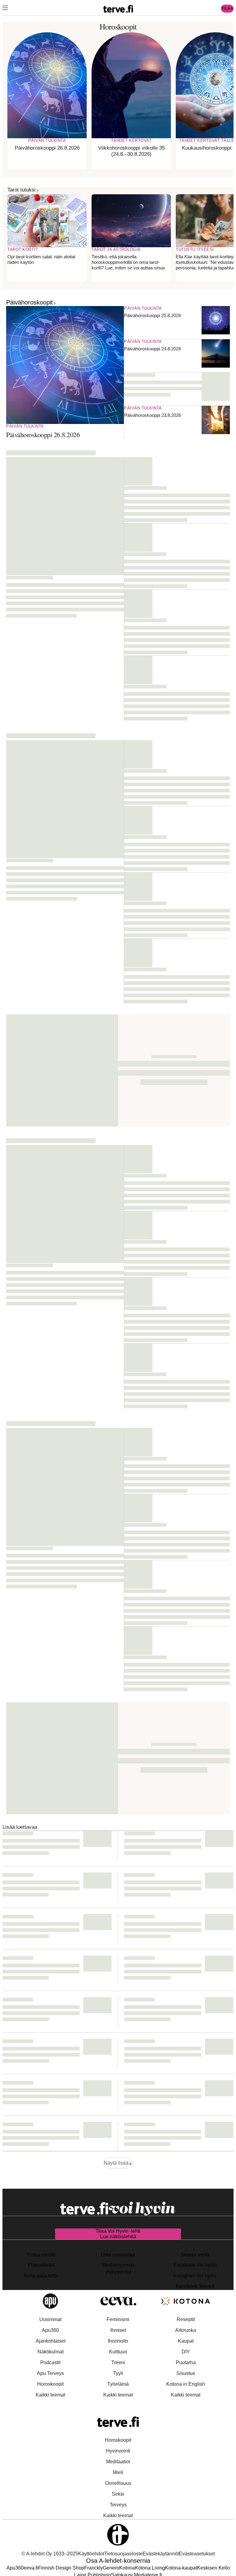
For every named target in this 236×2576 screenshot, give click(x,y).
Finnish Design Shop (61, 2568)
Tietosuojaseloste (123, 2554)
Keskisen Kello (213, 2568)
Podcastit (50, 2362)
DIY (186, 2352)
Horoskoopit (50, 2384)
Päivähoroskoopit (29, 302)
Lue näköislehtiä (118, 2237)
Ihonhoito (118, 2341)
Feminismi (118, 2319)
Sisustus (186, 2373)
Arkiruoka (186, 2330)
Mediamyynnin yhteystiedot (118, 2268)
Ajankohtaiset (51, 2341)
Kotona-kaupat (181, 2568)
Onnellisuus (118, 2483)
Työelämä (118, 2384)
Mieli (118, 2472)
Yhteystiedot (41, 2265)
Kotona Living (150, 2568)
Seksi (118, 2494)
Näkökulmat (51, 2352)
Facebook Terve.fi (195, 2286)
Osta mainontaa (118, 2255)
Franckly (94, 2568)
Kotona (127, 2568)
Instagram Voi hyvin (195, 2276)
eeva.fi (31, 2568)
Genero (111, 2568)
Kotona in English (186, 2384)
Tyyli (118, 2373)
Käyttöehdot (91, 2554)
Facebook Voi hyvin (195, 2265)
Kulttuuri (118, 2352)
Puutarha (186, 2362)
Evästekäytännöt (161, 2554)
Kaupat (186, 2341)
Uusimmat (50, 2319)
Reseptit (186, 2319)
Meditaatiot (118, 2462)
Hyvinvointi (118, 2451)
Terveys (118, 2505)
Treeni (118, 2362)
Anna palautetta (41, 2276)
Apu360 (50, 2330)
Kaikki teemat (50, 2395)
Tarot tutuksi (22, 190)
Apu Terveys (50, 2373)
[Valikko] (5, 9)
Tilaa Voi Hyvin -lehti (118, 2231)
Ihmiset (118, 2330)
